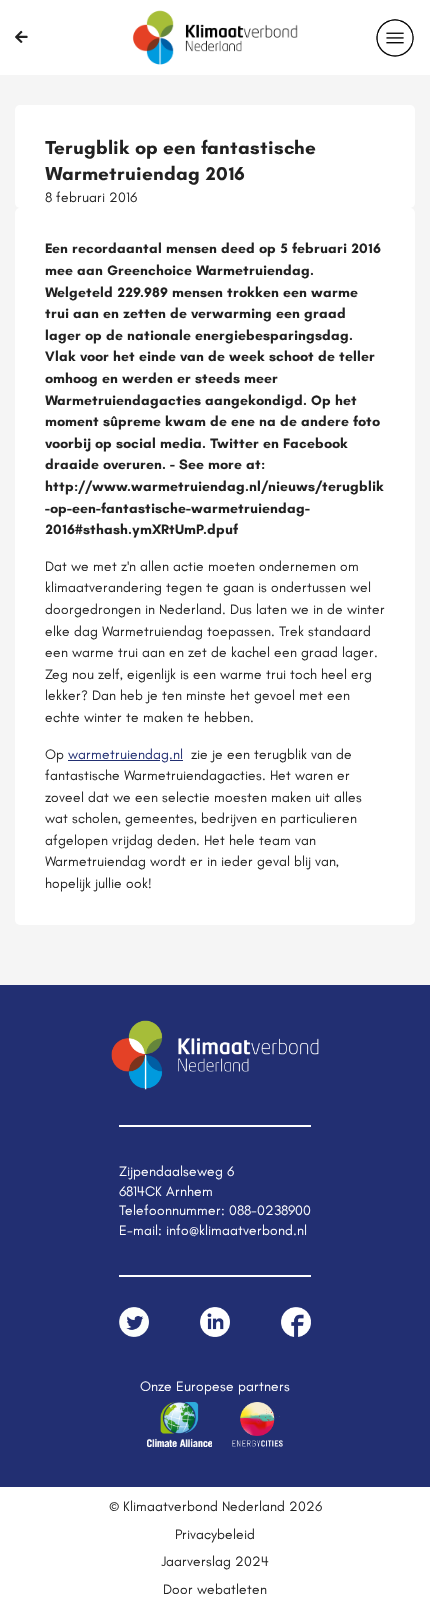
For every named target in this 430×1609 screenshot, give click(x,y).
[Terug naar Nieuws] (21, 37)
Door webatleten (215, 1589)
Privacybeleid (215, 1534)
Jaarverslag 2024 (215, 1561)
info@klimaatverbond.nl (236, 1230)
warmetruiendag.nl (125, 754)
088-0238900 (270, 1210)
